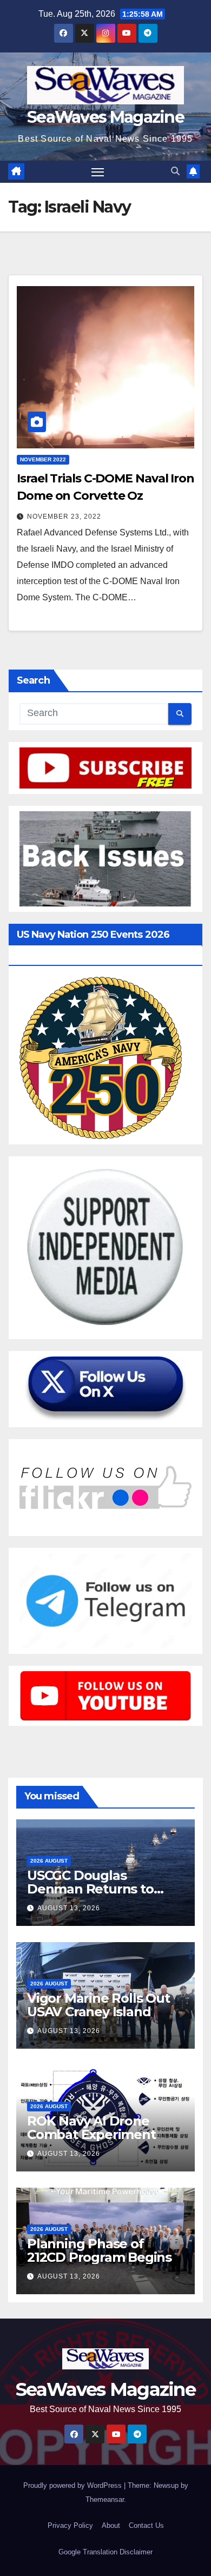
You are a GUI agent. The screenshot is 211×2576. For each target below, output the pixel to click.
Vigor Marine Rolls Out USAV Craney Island (98, 2005)
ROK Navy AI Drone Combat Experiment (91, 2128)
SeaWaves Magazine (105, 117)
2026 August (49, 1861)
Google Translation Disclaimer (105, 2552)
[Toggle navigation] (98, 172)
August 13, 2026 (69, 1908)
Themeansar (105, 2499)
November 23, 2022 (64, 516)
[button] (175, 171)
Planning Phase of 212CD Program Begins (99, 2250)
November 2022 (43, 459)
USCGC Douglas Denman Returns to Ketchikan (90, 1889)
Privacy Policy (70, 2525)
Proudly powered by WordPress (74, 2485)
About (111, 2525)
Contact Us (146, 2525)
